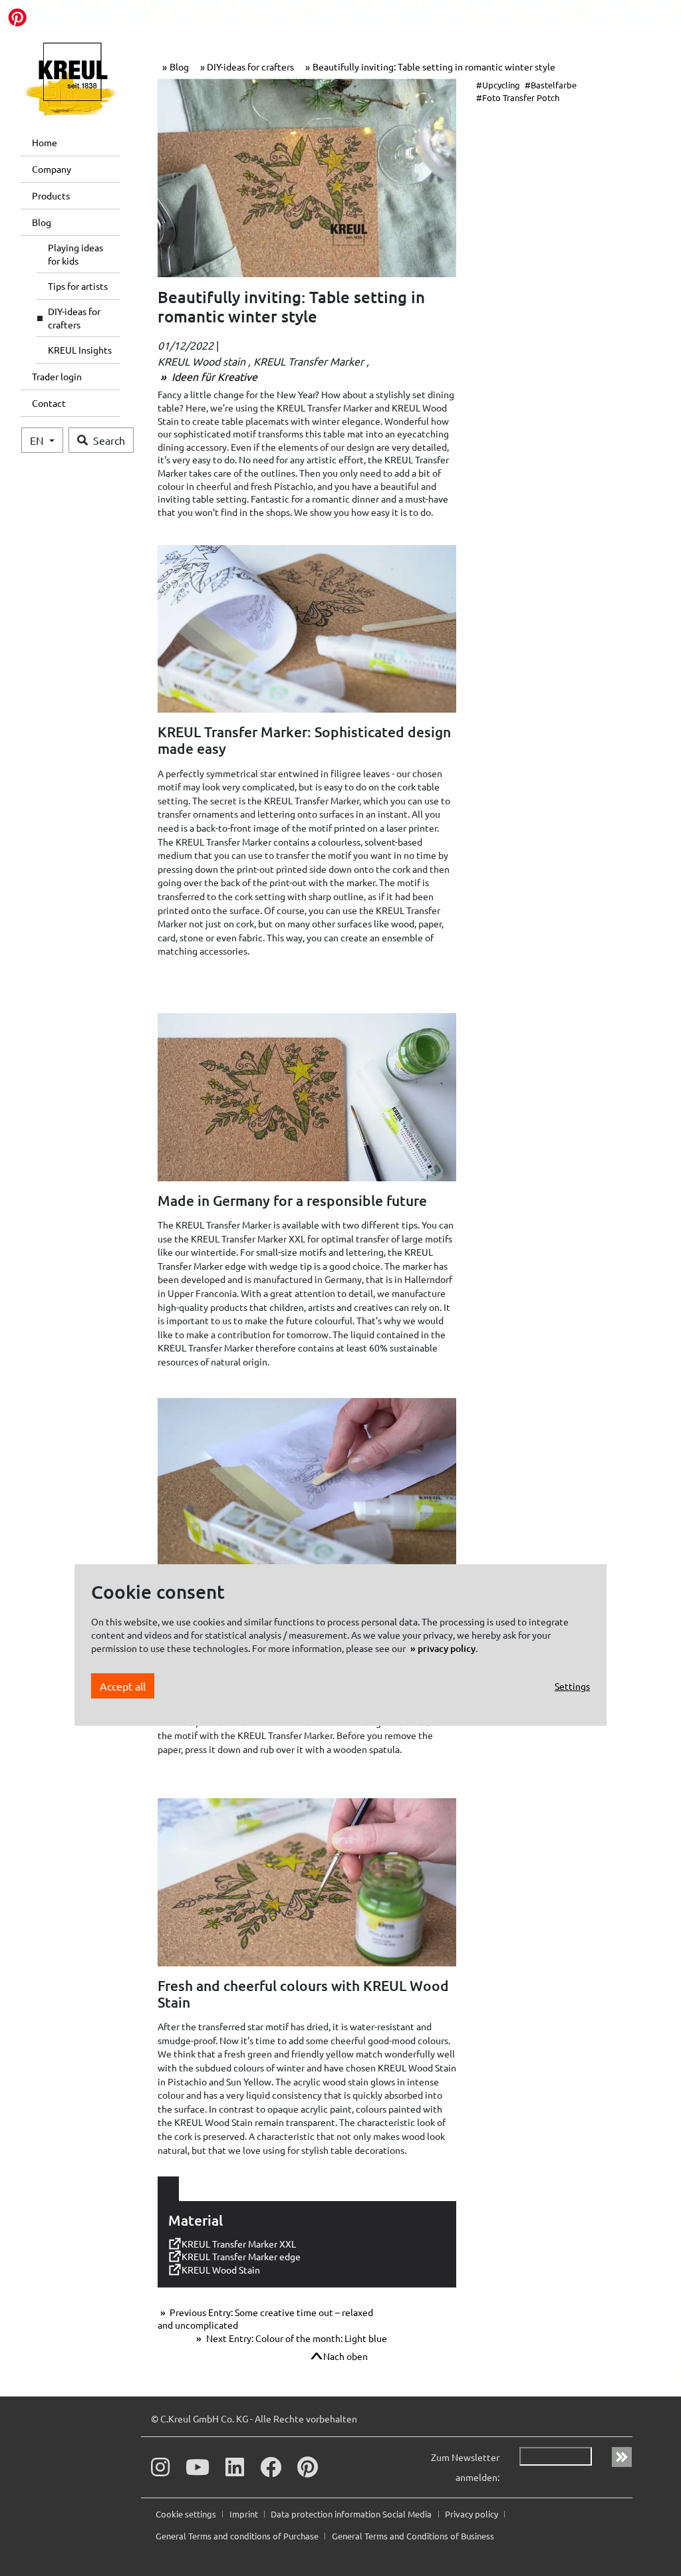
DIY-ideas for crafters (74, 318)
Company (52, 169)
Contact (49, 403)
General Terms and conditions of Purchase (238, 2536)
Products (51, 195)
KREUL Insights (80, 350)
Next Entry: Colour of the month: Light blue (296, 2338)
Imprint (245, 2514)
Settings (572, 1686)
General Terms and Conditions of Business (413, 2536)
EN (38, 440)
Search (109, 440)
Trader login (57, 376)
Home (45, 142)
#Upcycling (498, 85)
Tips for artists (78, 286)
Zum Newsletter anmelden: (465, 2467)
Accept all (123, 1686)
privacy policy (447, 1648)
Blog (42, 222)
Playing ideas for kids (75, 254)
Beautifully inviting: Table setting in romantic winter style (434, 66)
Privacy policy (473, 2514)
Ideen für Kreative (213, 376)
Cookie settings (187, 2514)
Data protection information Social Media (352, 2514)
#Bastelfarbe (551, 85)
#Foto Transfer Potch (518, 97)
